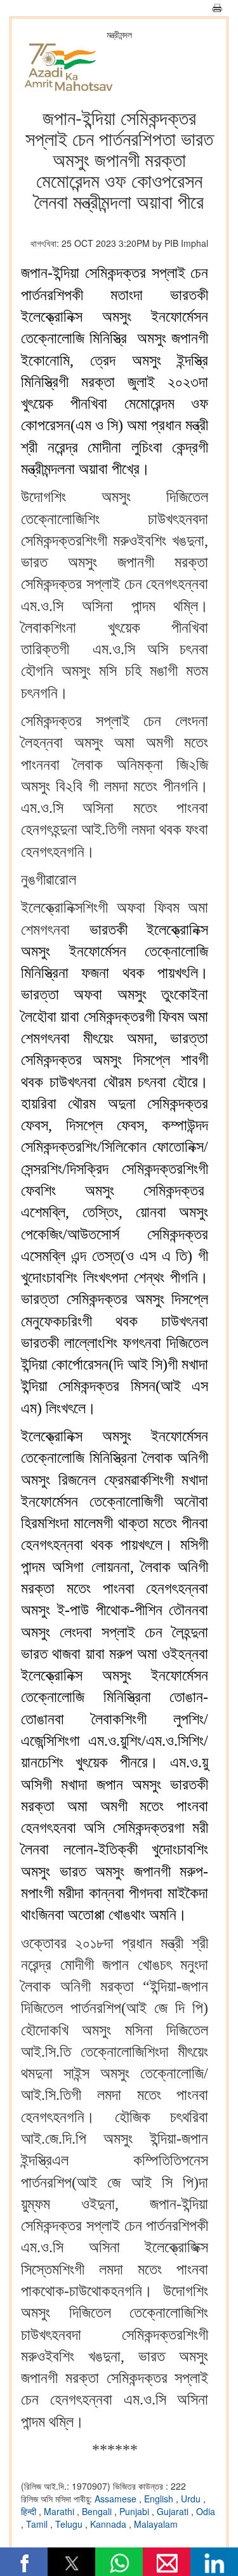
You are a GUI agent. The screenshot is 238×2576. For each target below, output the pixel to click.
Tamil (38, 2524)
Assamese (117, 2499)
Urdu (192, 2499)
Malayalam (156, 2524)
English (160, 2499)
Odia (206, 2511)
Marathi (60, 2511)
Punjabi (136, 2511)
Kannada (109, 2524)
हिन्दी (30, 2511)
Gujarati (174, 2511)
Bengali (98, 2511)
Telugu (70, 2524)
